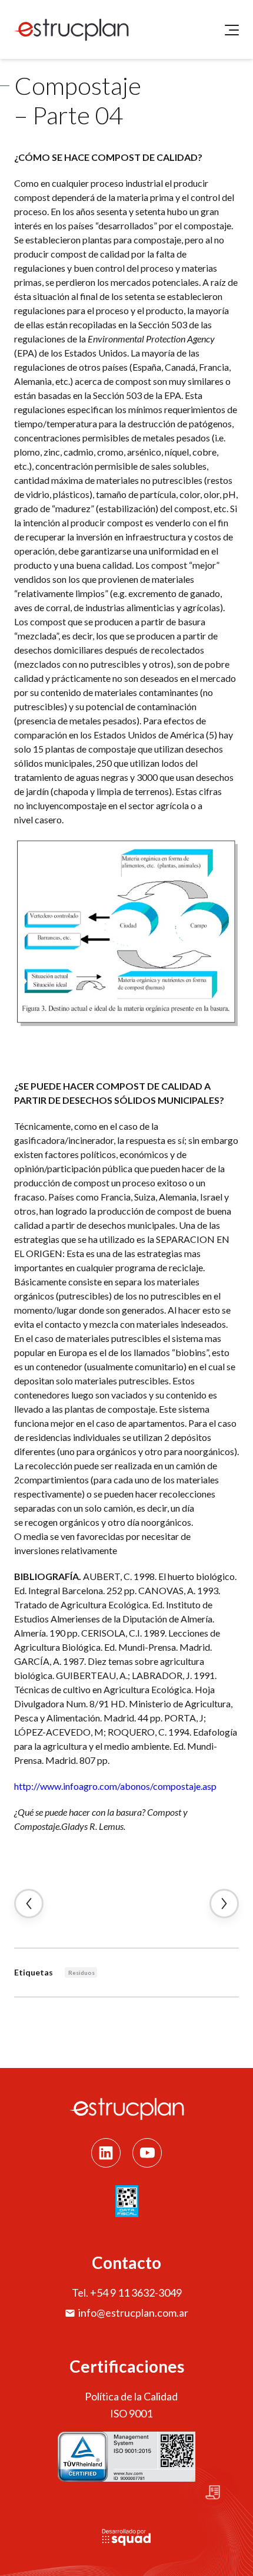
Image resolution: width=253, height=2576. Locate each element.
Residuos (81, 1973)
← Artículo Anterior (29, 1904)
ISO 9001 (131, 2413)
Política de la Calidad (131, 2396)
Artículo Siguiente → (224, 1904)
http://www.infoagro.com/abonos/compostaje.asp (115, 1786)
